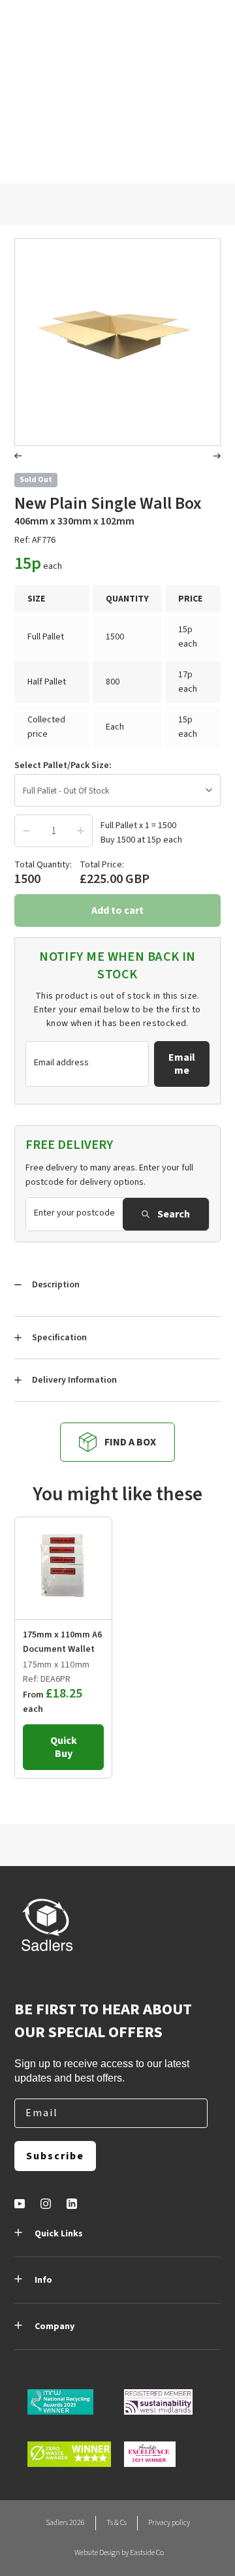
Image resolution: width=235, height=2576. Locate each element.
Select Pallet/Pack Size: (63, 765)
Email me (182, 1064)
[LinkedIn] (72, 2204)
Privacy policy (169, 2523)
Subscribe (55, 2156)
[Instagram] (46, 2204)
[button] (18, 458)
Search (174, 1214)
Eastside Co (147, 2553)
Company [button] (55, 2326)
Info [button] (43, 2280)
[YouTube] (20, 2204)
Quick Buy (64, 1747)
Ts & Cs (117, 2523)
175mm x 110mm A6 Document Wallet (62, 1642)
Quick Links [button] (59, 2234)
